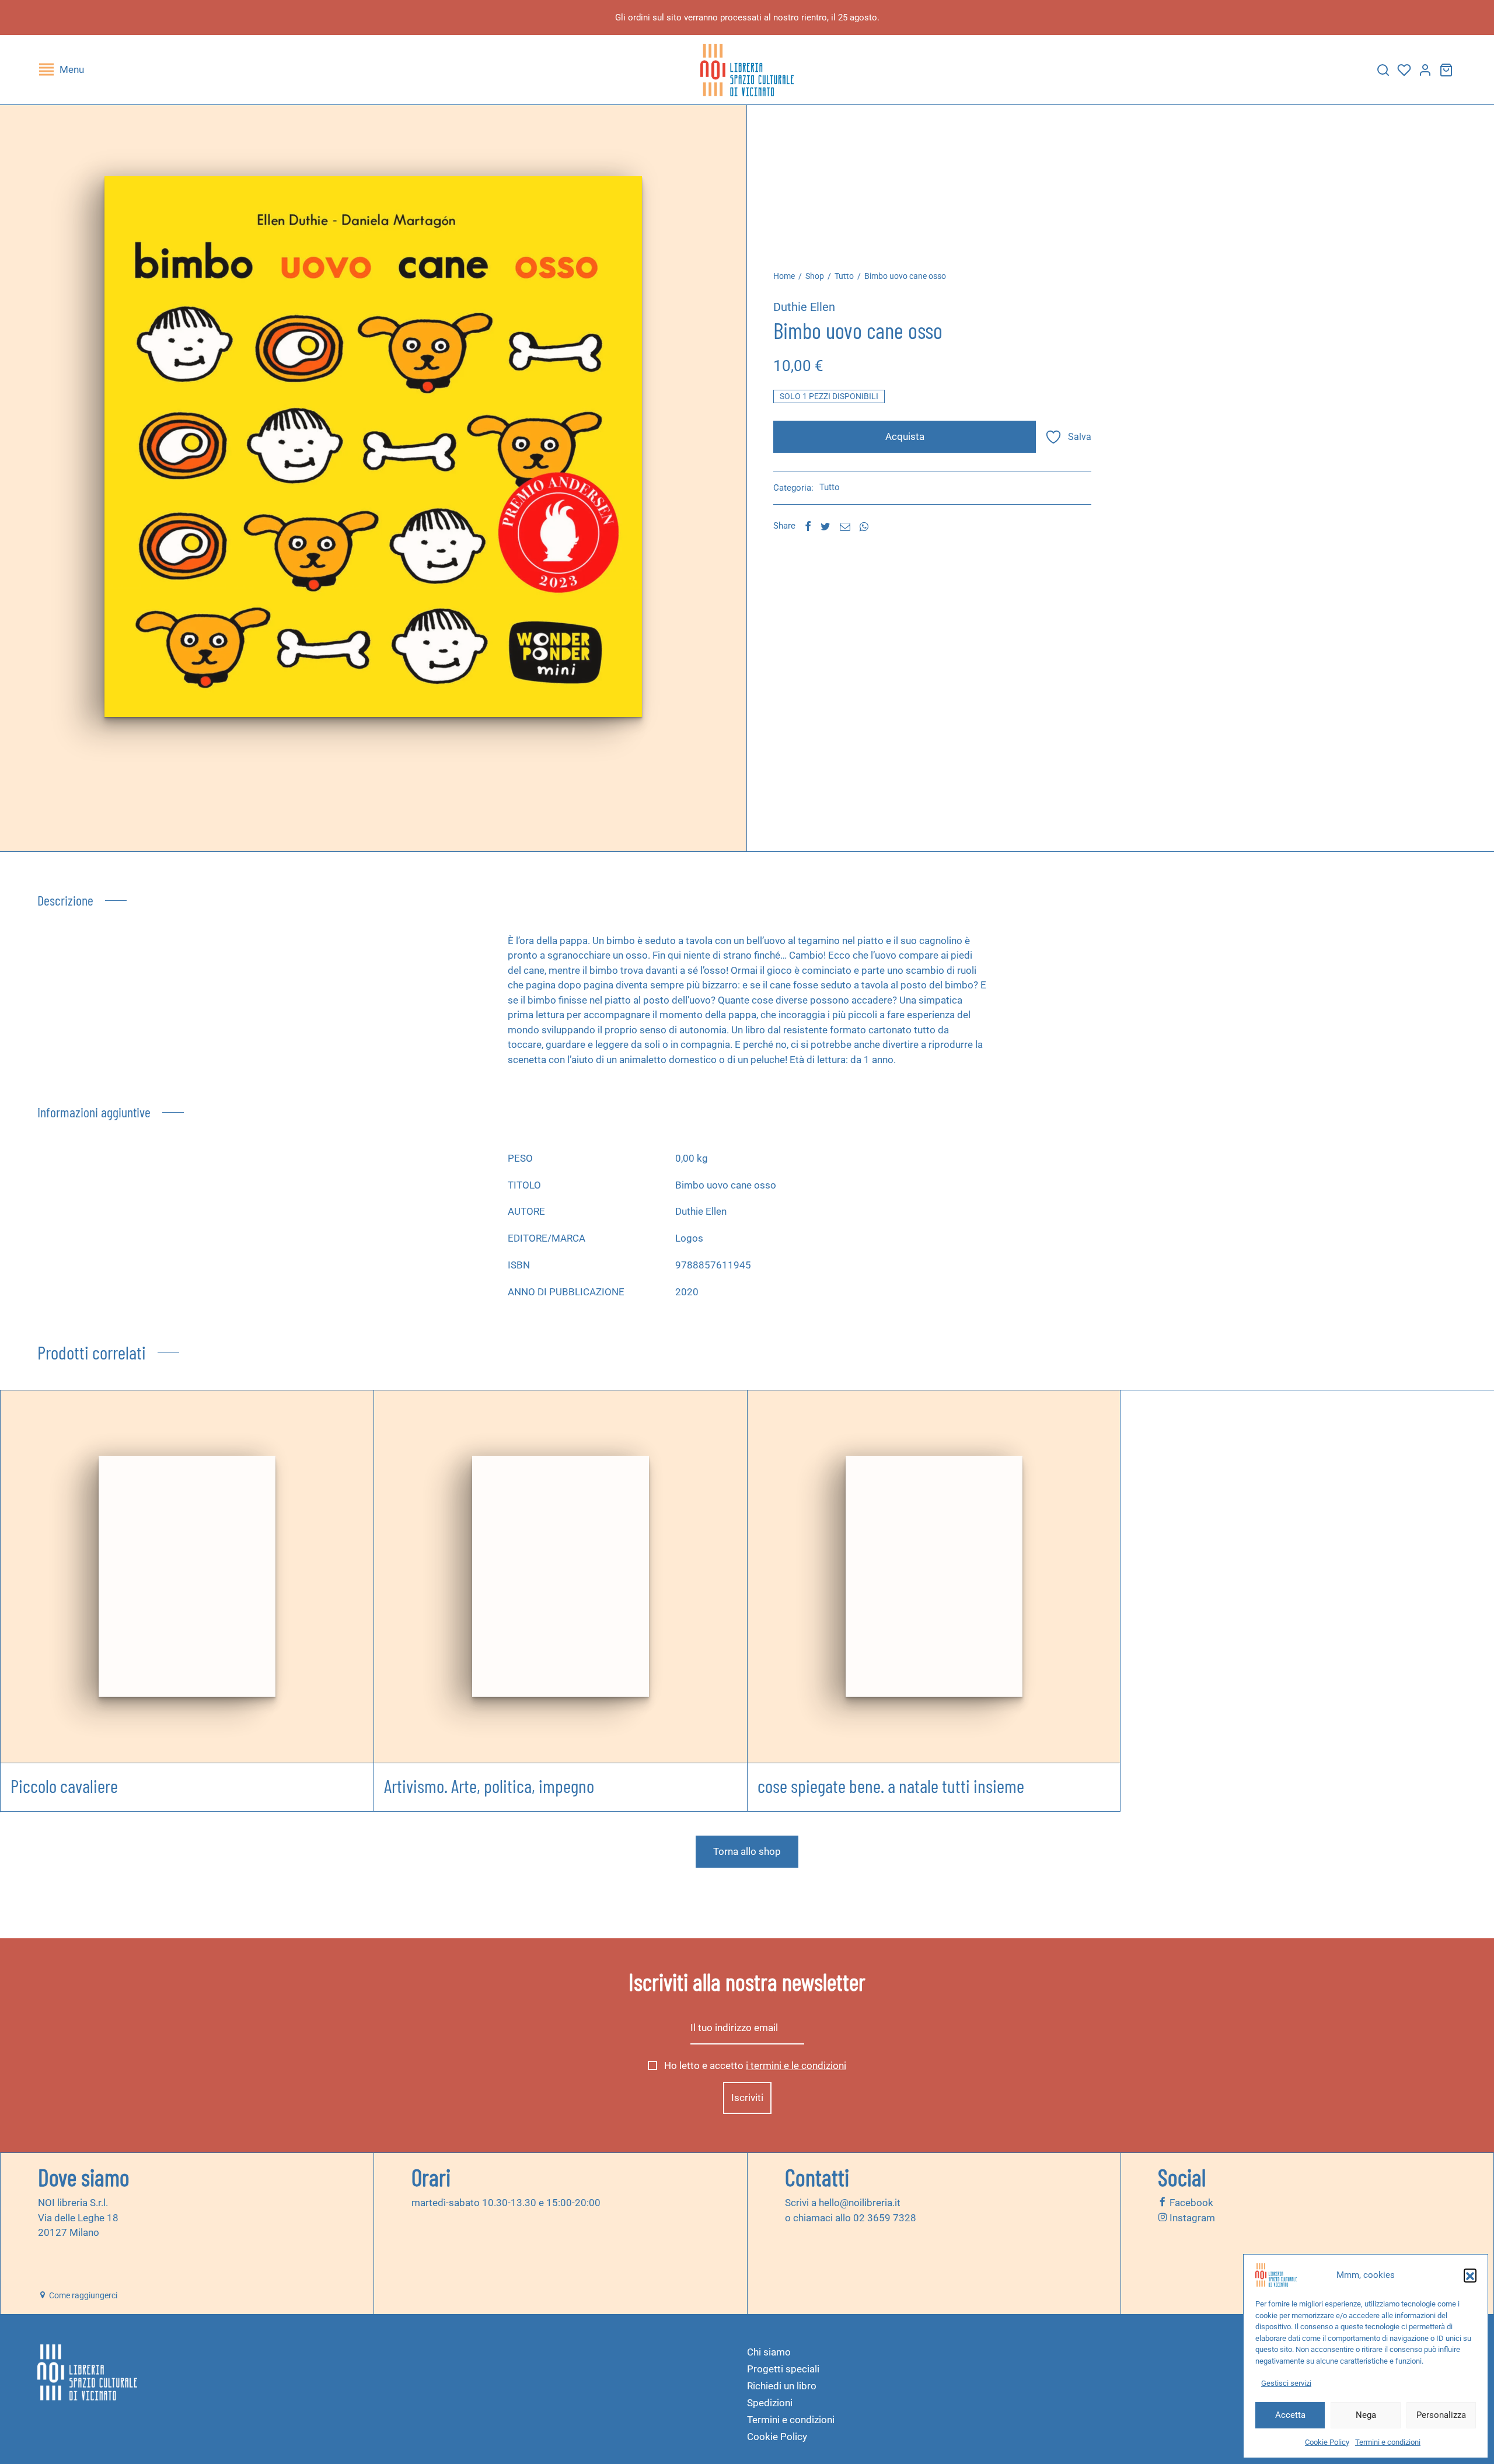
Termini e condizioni (1388, 2442)
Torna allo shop (747, 1851)
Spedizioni (770, 2403)
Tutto (844, 276)
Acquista (905, 436)
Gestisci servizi (1286, 2383)
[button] (1470, 2275)
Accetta (1290, 2415)
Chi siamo (769, 2352)
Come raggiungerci (82, 2295)
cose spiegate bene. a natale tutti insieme (891, 1785)
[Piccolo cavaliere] (187, 1577)
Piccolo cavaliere (64, 1785)
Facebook (1190, 2203)
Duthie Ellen (804, 307)
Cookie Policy (1327, 2442)
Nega (1366, 2415)
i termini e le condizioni (796, 2065)
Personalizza (1441, 2415)
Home (784, 276)
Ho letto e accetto (754, 2065)
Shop (815, 276)
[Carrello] (1446, 70)
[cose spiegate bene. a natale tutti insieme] (934, 1577)
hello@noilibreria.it (860, 2203)
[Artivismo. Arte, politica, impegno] (561, 1577)
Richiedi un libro (782, 2386)
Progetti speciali (783, 2369)
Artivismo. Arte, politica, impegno (489, 1785)
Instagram (1191, 2217)
